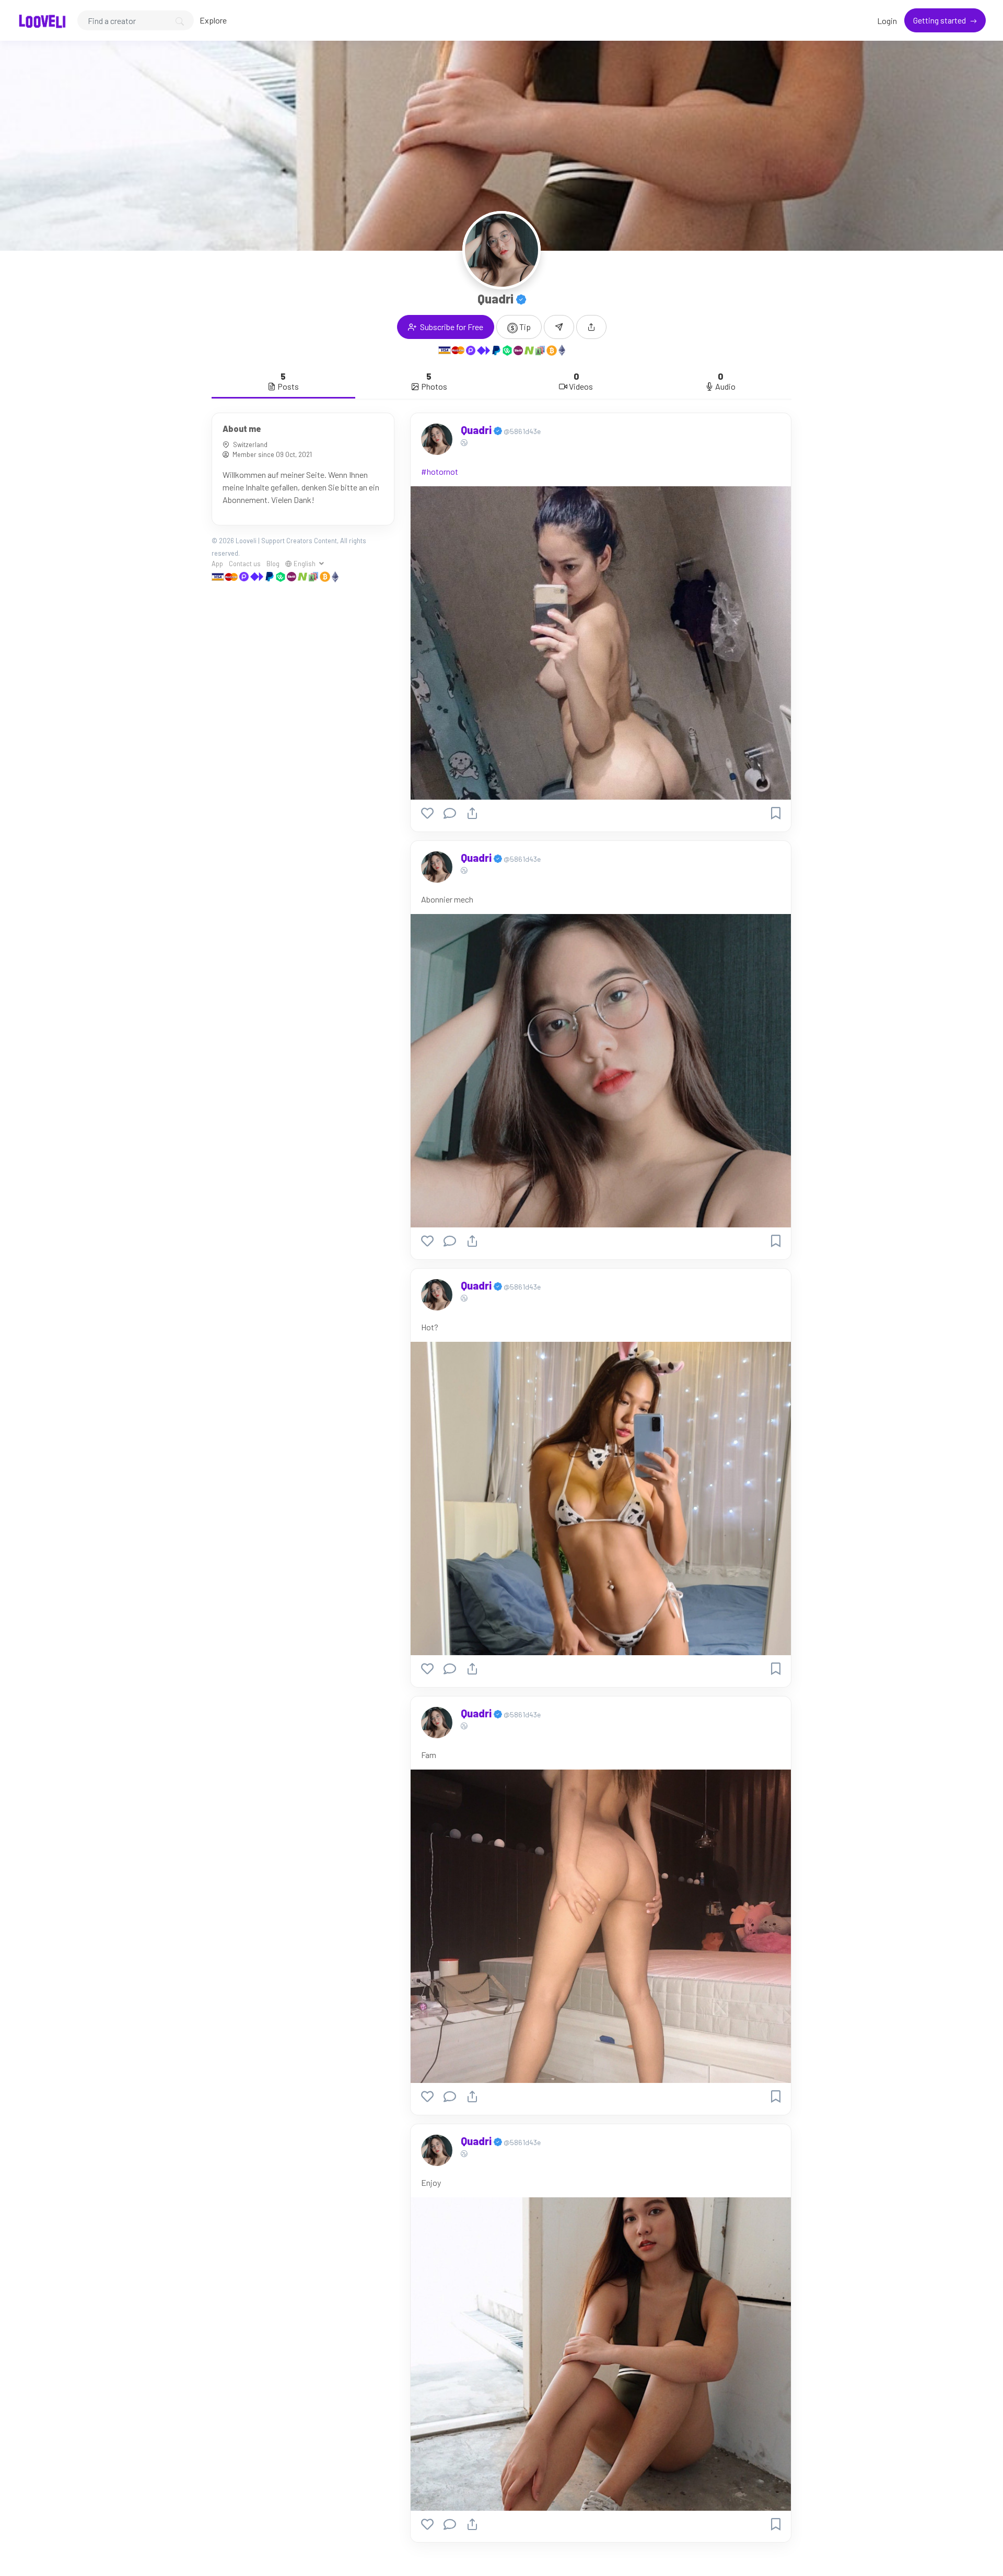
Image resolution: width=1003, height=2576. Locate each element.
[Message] (559, 327)
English (305, 564)
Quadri (477, 430)
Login (887, 21)
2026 (226, 541)
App (217, 564)
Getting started (940, 20)
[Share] (472, 813)
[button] (591, 327)
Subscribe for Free (451, 327)
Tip (524, 327)
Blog (273, 564)
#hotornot (440, 471)
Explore (213, 20)
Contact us (245, 564)
